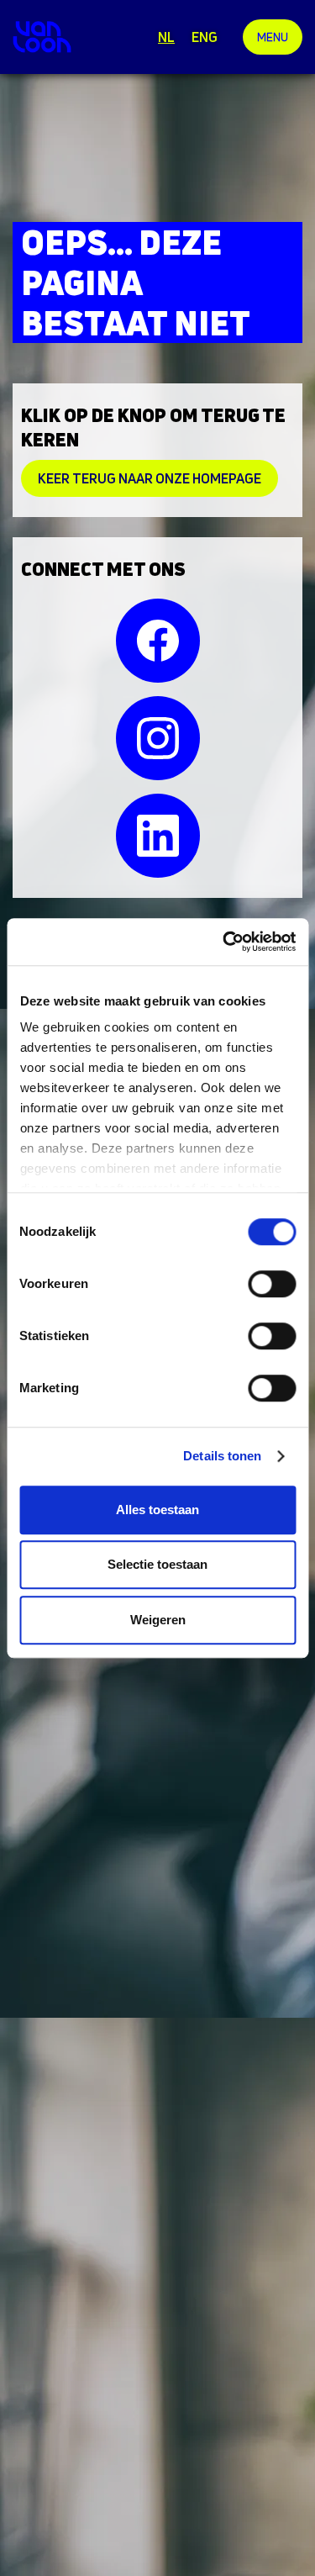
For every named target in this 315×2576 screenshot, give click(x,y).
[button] (273, 37)
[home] (42, 37)
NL (166, 37)
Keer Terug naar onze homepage (150, 478)
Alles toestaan (157, 1510)
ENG (205, 37)
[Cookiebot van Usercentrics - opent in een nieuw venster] (224, 942)
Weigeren (158, 1620)
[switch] (272, 1284)
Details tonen (222, 1456)
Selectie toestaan (157, 1564)
